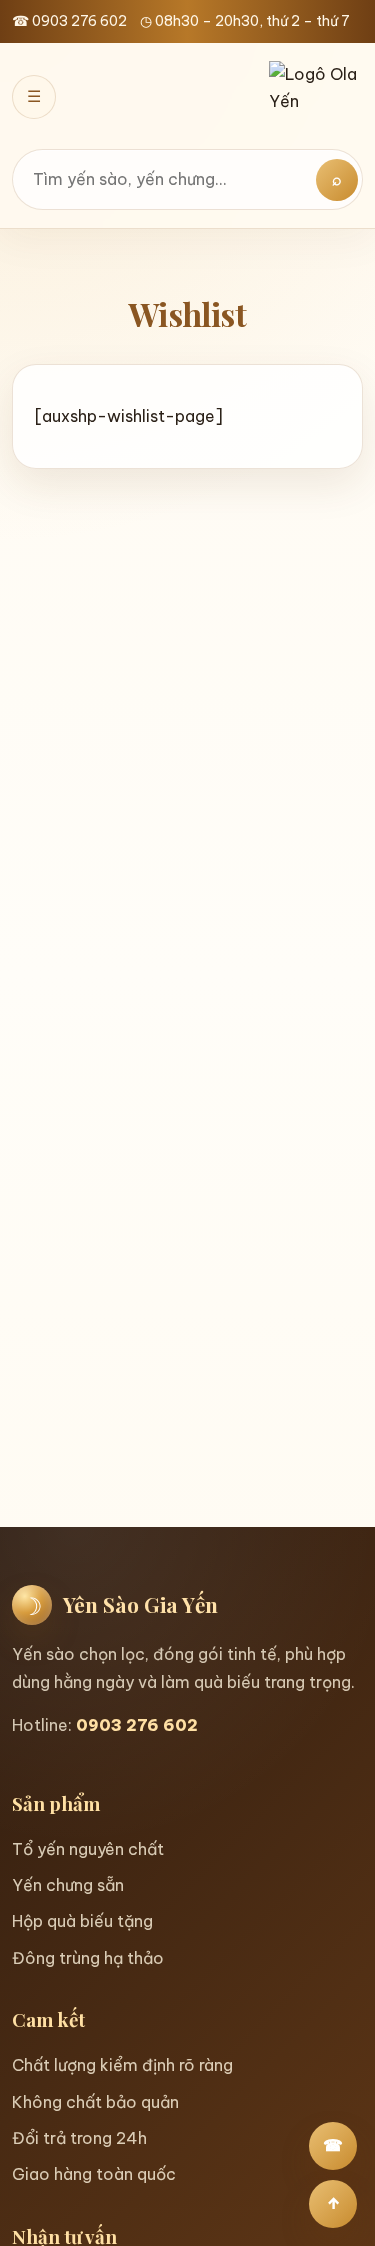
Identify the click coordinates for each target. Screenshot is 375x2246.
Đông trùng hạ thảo (88, 1958)
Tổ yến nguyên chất (88, 1849)
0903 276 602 (137, 1725)
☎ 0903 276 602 (69, 21)
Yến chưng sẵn (68, 1885)
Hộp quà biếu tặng (82, 1921)
